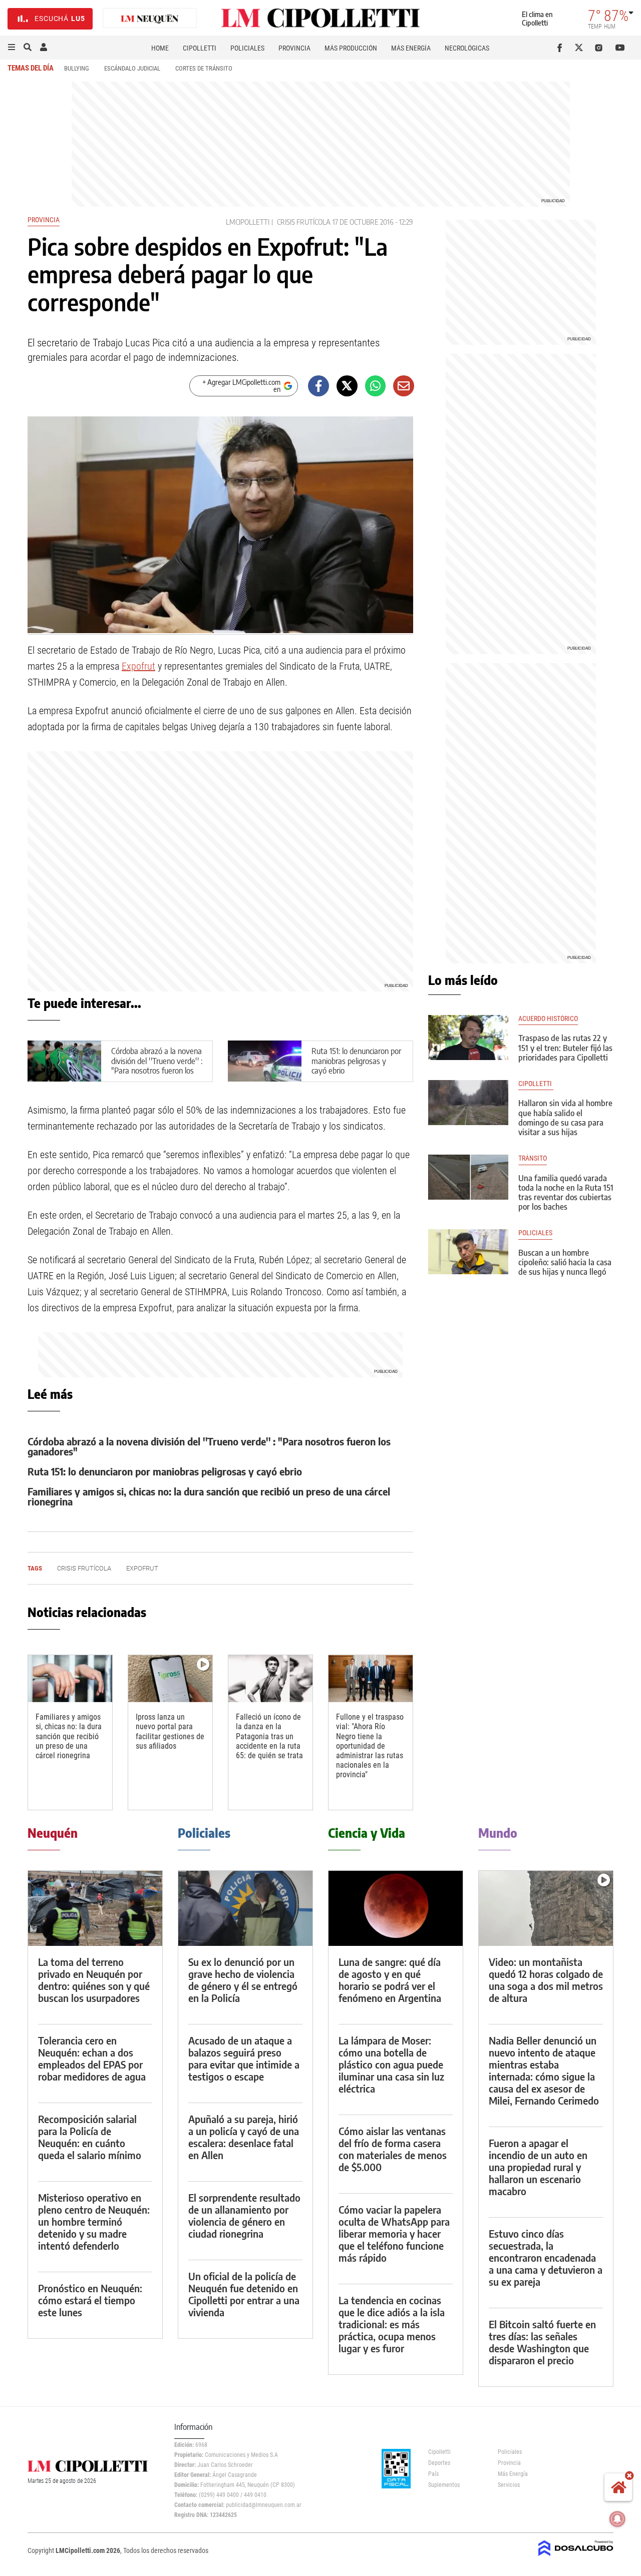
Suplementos (444, 2485)
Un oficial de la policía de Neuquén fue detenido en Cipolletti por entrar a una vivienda (244, 2294)
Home (160, 48)
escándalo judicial (132, 68)
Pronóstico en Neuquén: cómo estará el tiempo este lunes (90, 2300)
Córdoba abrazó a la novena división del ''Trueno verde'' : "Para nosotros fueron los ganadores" (157, 1066)
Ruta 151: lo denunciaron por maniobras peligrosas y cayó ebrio (356, 1061)
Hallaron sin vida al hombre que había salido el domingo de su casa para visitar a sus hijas (565, 1118)
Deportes (439, 2463)
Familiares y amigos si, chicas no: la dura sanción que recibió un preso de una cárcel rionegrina (209, 1496)
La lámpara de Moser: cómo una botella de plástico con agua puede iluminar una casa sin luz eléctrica (391, 2064)
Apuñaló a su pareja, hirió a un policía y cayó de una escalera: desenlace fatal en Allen (244, 2137)
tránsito (533, 1158)
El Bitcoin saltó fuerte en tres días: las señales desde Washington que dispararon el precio (542, 2342)
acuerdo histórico (548, 1019)
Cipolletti (200, 48)
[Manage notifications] (617, 2519)
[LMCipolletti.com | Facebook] (562, 48)
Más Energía (411, 48)
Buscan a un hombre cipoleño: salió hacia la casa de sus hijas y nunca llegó (565, 1262)
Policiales (247, 48)
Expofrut (138, 666)
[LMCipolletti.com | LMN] (150, 19)
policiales (535, 1233)
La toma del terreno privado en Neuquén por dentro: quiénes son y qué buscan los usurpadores (94, 1980)
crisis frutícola (304, 222)
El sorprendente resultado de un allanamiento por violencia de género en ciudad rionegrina (244, 2215)
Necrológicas (467, 48)
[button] (12, 48)
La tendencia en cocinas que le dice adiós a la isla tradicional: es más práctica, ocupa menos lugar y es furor (392, 2324)
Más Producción (351, 48)
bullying (77, 68)
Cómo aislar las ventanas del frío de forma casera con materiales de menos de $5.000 (393, 2149)
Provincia (294, 48)
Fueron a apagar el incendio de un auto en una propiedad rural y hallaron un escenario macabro (538, 2167)
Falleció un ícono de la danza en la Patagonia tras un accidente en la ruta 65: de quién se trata (269, 1736)
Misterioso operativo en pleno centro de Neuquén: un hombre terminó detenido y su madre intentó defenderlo (94, 2221)
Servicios (509, 2485)
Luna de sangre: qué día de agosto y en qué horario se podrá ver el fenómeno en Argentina (390, 1980)
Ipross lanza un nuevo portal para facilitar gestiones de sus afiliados (170, 1731)
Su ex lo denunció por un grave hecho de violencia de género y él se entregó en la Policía (243, 1980)
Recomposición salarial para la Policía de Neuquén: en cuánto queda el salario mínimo (90, 2137)
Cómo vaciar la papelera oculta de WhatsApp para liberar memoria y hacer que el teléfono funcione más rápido (394, 2233)
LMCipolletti (248, 222)
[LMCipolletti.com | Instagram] (601, 48)
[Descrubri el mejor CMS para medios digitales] (576, 2557)
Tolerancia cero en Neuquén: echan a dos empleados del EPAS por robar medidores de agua (92, 2058)
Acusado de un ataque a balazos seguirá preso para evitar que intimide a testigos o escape (244, 2058)
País (433, 2474)
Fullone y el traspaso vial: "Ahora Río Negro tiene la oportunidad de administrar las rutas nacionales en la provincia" (370, 1746)
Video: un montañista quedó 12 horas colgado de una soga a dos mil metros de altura (546, 1980)
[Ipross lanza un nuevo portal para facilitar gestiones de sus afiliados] (170, 1679)
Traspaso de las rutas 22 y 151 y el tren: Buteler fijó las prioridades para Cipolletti (565, 1048)
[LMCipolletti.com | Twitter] (581, 48)
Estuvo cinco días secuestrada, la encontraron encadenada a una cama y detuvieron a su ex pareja (546, 2257)
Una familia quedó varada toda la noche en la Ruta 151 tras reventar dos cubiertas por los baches (566, 1193)
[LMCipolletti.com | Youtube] (620, 48)
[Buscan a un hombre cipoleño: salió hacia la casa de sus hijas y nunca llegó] (468, 1252)
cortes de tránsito (204, 68)
